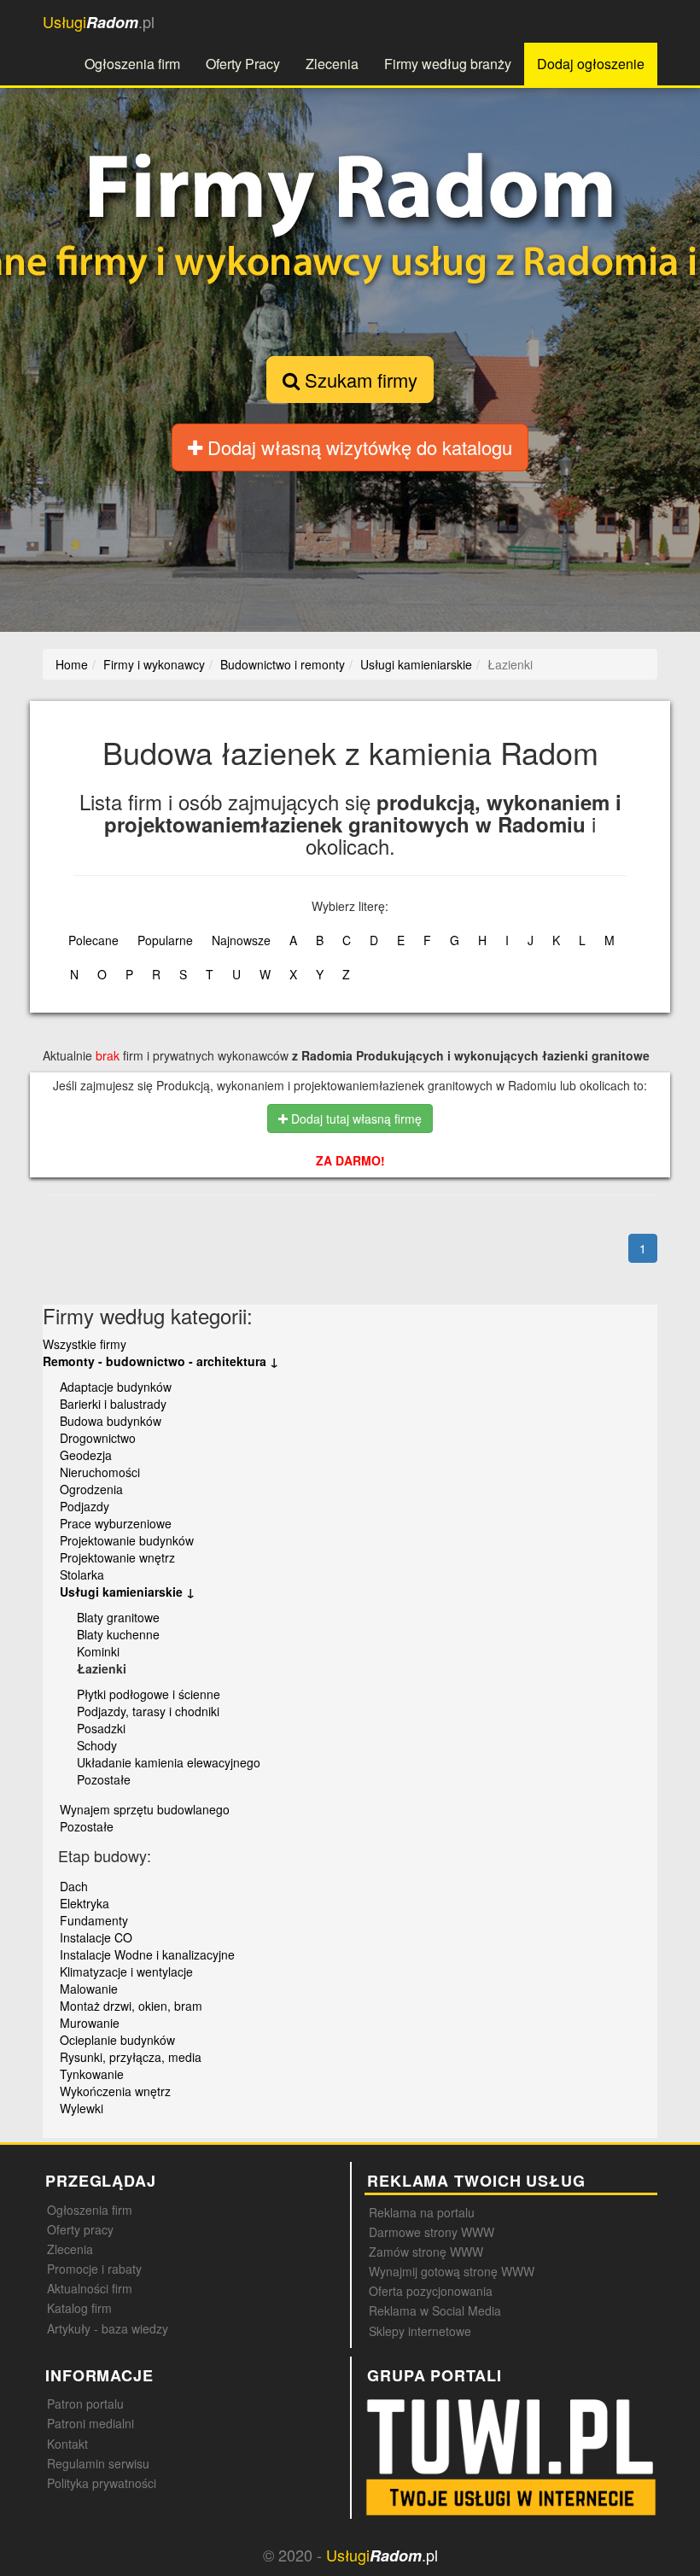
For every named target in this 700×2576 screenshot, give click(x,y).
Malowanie (89, 1989)
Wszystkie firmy (85, 1344)
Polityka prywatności (102, 2483)
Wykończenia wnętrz (115, 2091)
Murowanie (90, 2023)
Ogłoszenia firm (132, 64)
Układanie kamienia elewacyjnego (169, 1762)
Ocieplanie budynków (117, 2040)
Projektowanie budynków (127, 1540)
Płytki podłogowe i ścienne (149, 1694)
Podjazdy (85, 1506)
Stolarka (82, 1574)
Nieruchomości (100, 1472)
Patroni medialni (90, 2423)
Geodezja (86, 1455)
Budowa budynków (111, 1421)
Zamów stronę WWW (426, 2252)
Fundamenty (94, 1920)
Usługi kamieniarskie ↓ (127, 1592)
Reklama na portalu (422, 2212)
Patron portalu (85, 2404)
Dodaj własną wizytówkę (357, 447)
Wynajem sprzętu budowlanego (145, 1809)
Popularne (165, 940)
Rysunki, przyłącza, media (131, 2057)
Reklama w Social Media (435, 2310)
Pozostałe (104, 1779)
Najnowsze (241, 940)
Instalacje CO (96, 1937)
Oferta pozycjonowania (431, 2291)
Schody (97, 1745)
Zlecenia (332, 64)
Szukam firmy (359, 380)
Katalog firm (79, 2308)
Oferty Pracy (243, 64)
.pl (99, 22)
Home (72, 664)
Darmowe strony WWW (432, 2232)
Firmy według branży (448, 64)
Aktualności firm (90, 2288)
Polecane (93, 940)
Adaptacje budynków (116, 1387)
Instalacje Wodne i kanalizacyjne (147, 1954)
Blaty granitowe (118, 1617)
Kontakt (67, 2444)
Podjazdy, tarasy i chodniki (148, 1711)
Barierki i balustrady (113, 1404)
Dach (74, 1886)
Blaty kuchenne (118, 1634)
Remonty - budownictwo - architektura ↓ (160, 1361)
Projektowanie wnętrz (117, 1557)
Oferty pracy (80, 2229)
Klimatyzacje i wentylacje (126, 1971)
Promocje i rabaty (94, 2269)
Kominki (98, 1651)
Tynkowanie (92, 2074)
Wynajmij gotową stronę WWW (452, 2271)
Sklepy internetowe (420, 2331)
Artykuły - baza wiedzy (108, 2328)
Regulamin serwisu (98, 2463)
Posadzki (101, 1728)
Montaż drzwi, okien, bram (131, 2006)
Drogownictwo (98, 1438)
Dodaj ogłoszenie (591, 64)
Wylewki (82, 2108)
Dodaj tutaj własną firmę (355, 1119)
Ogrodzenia (91, 1489)
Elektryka (85, 1903)
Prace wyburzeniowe (116, 1523)
